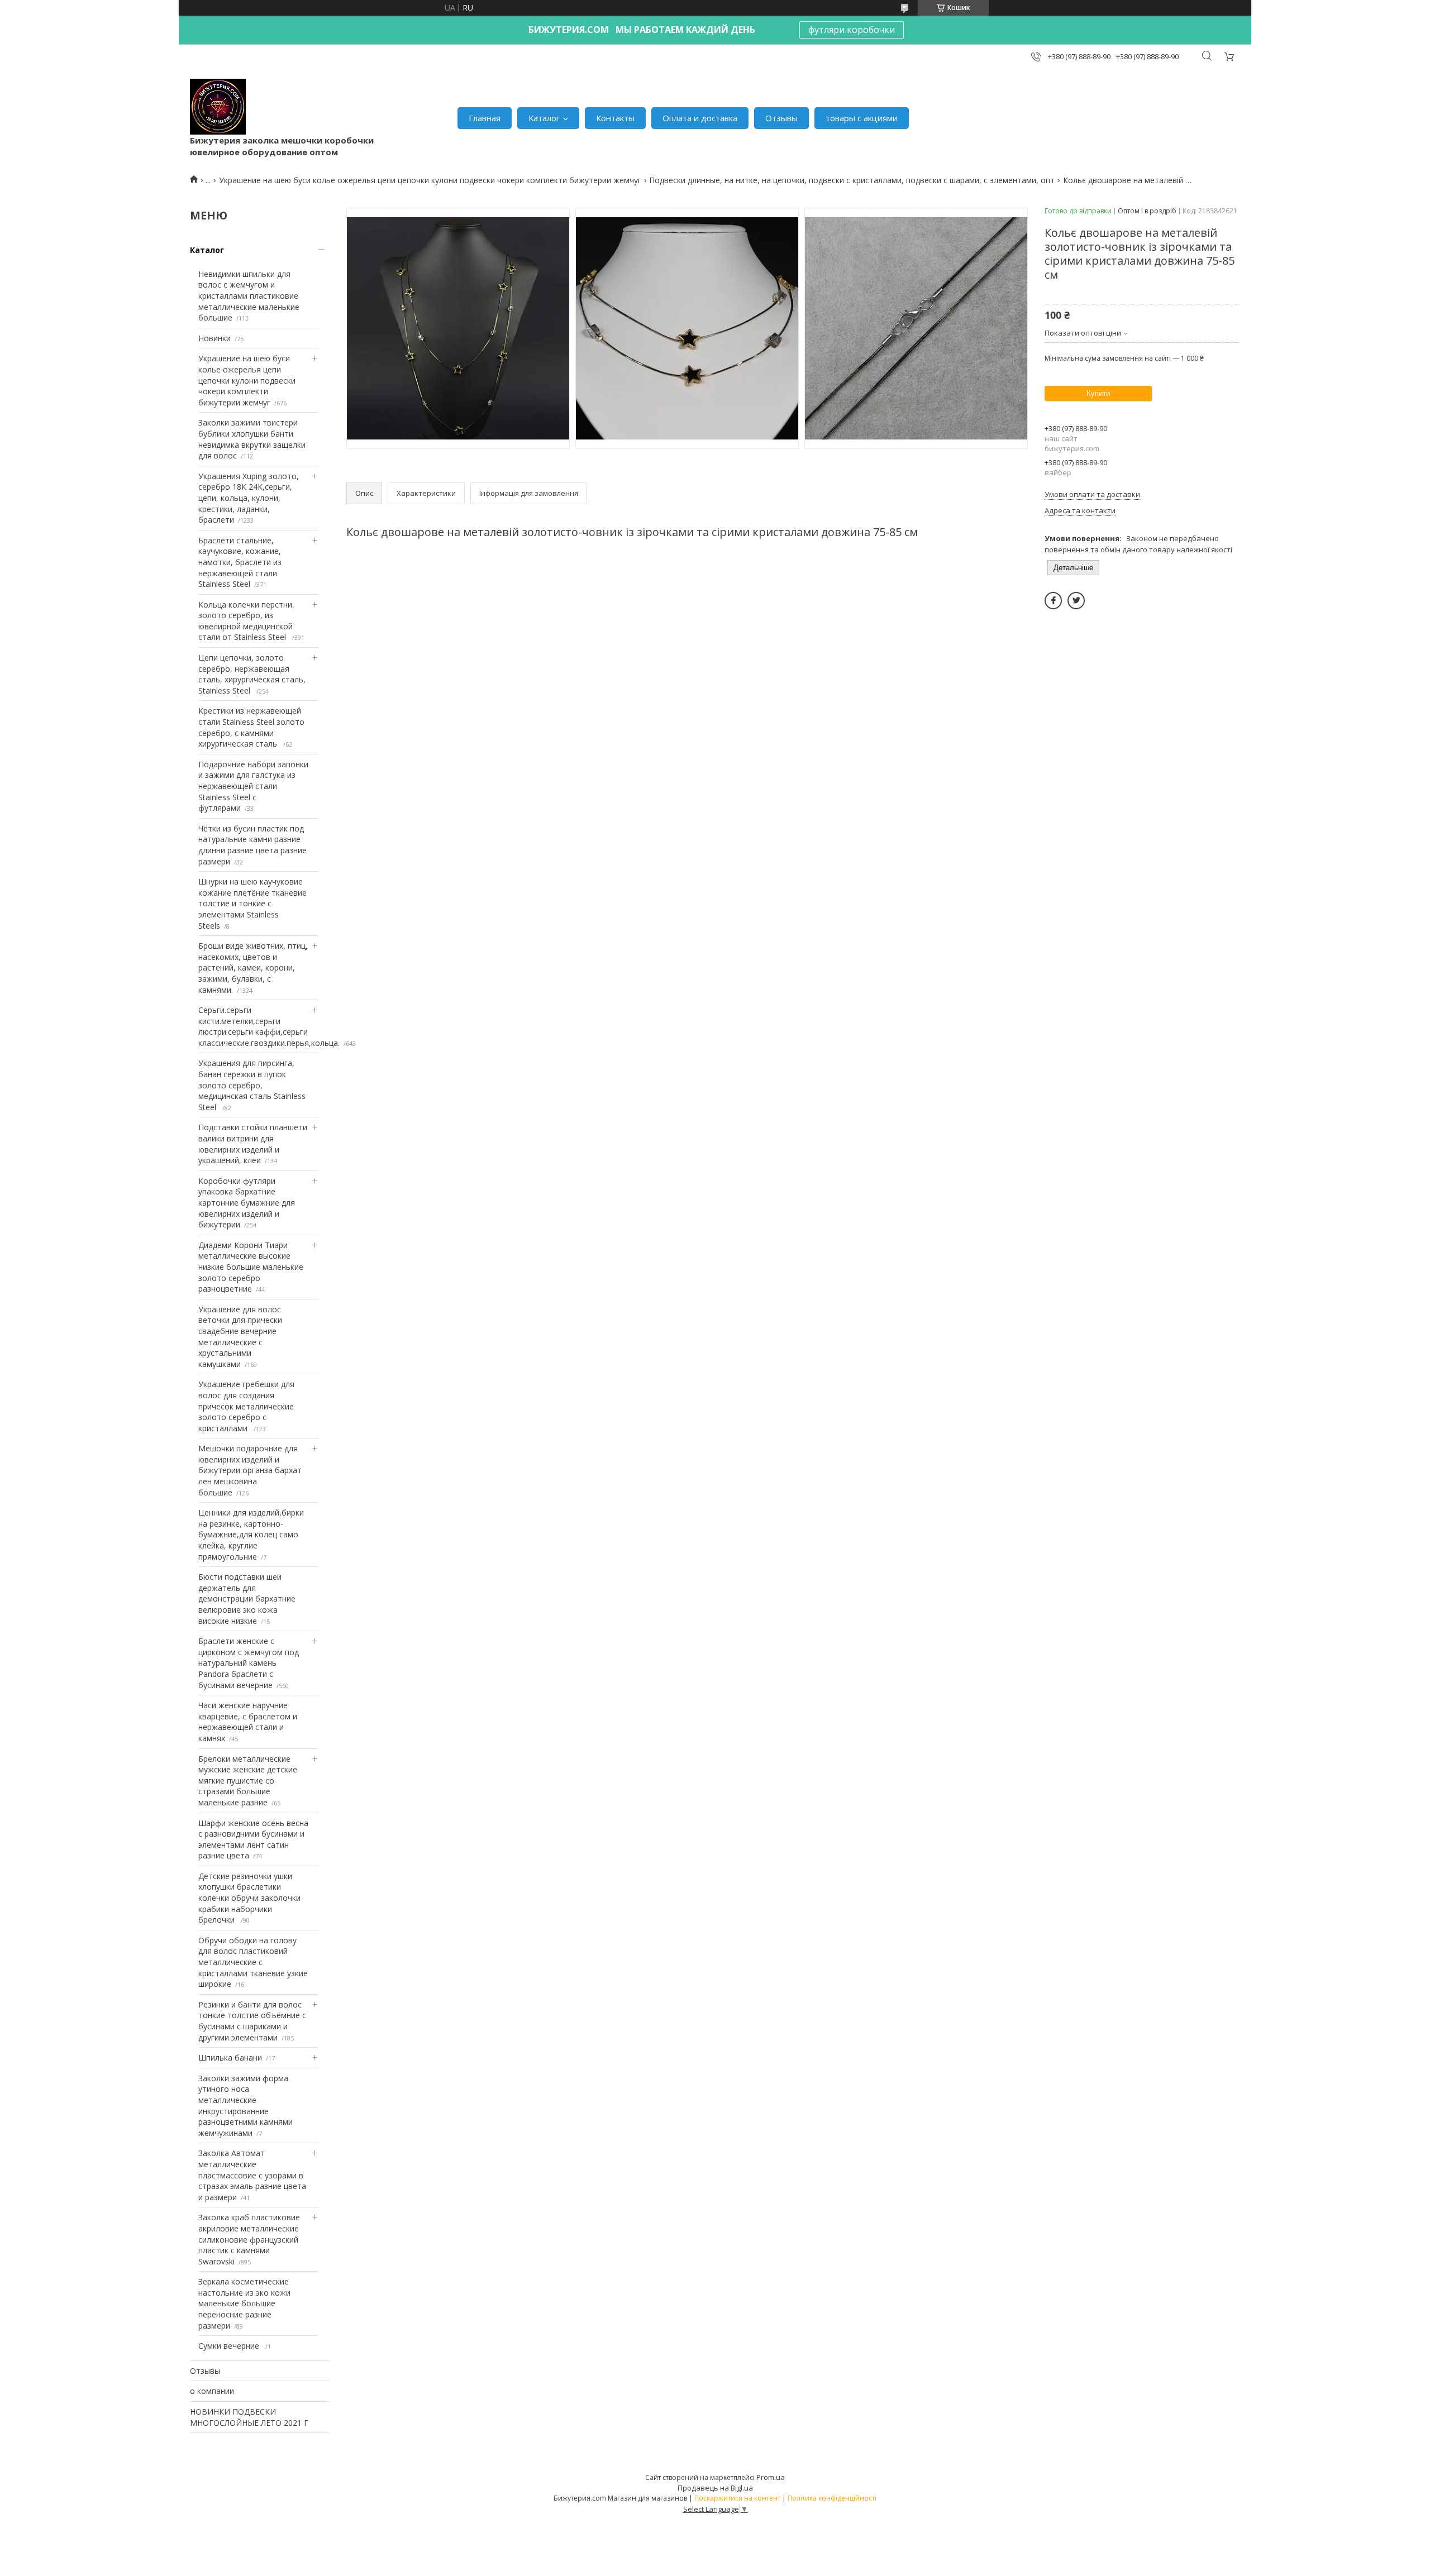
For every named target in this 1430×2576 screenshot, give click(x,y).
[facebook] (1053, 601)
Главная (485, 118)
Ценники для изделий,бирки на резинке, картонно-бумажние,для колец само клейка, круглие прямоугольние (251, 1534)
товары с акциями (862, 118)
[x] (1076, 601)
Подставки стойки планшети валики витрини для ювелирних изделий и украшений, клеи (253, 1144)
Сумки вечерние (230, 2346)
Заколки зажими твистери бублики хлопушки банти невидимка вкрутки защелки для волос (252, 439)
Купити (1098, 393)
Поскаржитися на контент (737, 2498)
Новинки (214, 338)
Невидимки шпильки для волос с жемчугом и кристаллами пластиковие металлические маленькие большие (249, 296)
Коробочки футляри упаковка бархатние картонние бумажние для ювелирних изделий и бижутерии (247, 1203)
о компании (212, 2391)
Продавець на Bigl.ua (715, 2488)
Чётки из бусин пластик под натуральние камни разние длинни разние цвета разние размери (252, 845)
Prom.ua (771, 2477)
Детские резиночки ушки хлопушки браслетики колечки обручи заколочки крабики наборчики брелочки (249, 1898)
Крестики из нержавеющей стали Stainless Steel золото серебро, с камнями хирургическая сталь (251, 727)
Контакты (615, 118)
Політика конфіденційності (832, 2498)
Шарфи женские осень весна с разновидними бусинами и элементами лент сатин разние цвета (253, 1839)
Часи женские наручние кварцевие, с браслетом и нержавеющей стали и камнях (248, 1722)
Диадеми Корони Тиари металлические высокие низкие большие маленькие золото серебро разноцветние (251, 1267)
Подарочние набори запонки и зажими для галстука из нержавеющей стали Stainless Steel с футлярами (253, 786)
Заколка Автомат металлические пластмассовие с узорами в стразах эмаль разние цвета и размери (252, 2175)
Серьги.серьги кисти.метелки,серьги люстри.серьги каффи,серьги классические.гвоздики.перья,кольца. (269, 1026)
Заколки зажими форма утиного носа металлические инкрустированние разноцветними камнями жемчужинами (246, 2106)
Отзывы (781, 118)
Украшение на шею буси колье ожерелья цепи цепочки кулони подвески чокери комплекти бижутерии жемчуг (430, 180)
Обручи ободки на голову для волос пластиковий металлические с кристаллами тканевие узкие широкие (253, 1962)
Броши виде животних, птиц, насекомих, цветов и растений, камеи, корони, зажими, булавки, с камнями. (253, 967)
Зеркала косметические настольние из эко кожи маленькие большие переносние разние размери (244, 2303)
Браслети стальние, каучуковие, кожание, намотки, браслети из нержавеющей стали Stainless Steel (240, 562)
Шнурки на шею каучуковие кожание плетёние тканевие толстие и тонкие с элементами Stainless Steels (252, 903)
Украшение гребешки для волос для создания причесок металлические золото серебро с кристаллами (246, 1406)
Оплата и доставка (700, 118)
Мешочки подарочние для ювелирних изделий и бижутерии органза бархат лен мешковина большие (250, 1470)
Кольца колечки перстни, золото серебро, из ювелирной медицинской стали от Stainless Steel (246, 621)
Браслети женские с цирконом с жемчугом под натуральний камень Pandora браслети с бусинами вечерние (249, 1663)
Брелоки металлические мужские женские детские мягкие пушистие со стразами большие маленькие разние (248, 1781)
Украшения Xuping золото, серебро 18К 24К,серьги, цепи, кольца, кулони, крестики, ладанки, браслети (249, 498)
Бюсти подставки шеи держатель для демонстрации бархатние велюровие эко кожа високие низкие (247, 1598)
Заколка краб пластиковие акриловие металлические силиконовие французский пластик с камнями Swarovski (249, 2239)
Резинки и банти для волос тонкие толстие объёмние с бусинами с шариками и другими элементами (252, 2021)
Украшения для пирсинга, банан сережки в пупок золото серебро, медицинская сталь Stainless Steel (252, 1085)
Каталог (544, 118)
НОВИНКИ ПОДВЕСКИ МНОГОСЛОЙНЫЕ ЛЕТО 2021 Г (249, 2417)
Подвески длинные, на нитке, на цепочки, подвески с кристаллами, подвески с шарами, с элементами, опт (852, 180)
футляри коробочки (852, 30)
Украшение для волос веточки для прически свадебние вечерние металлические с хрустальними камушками (240, 1337)
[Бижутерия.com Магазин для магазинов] (218, 107)
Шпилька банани (230, 2058)
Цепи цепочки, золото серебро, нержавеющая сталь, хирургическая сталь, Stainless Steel (252, 674)
